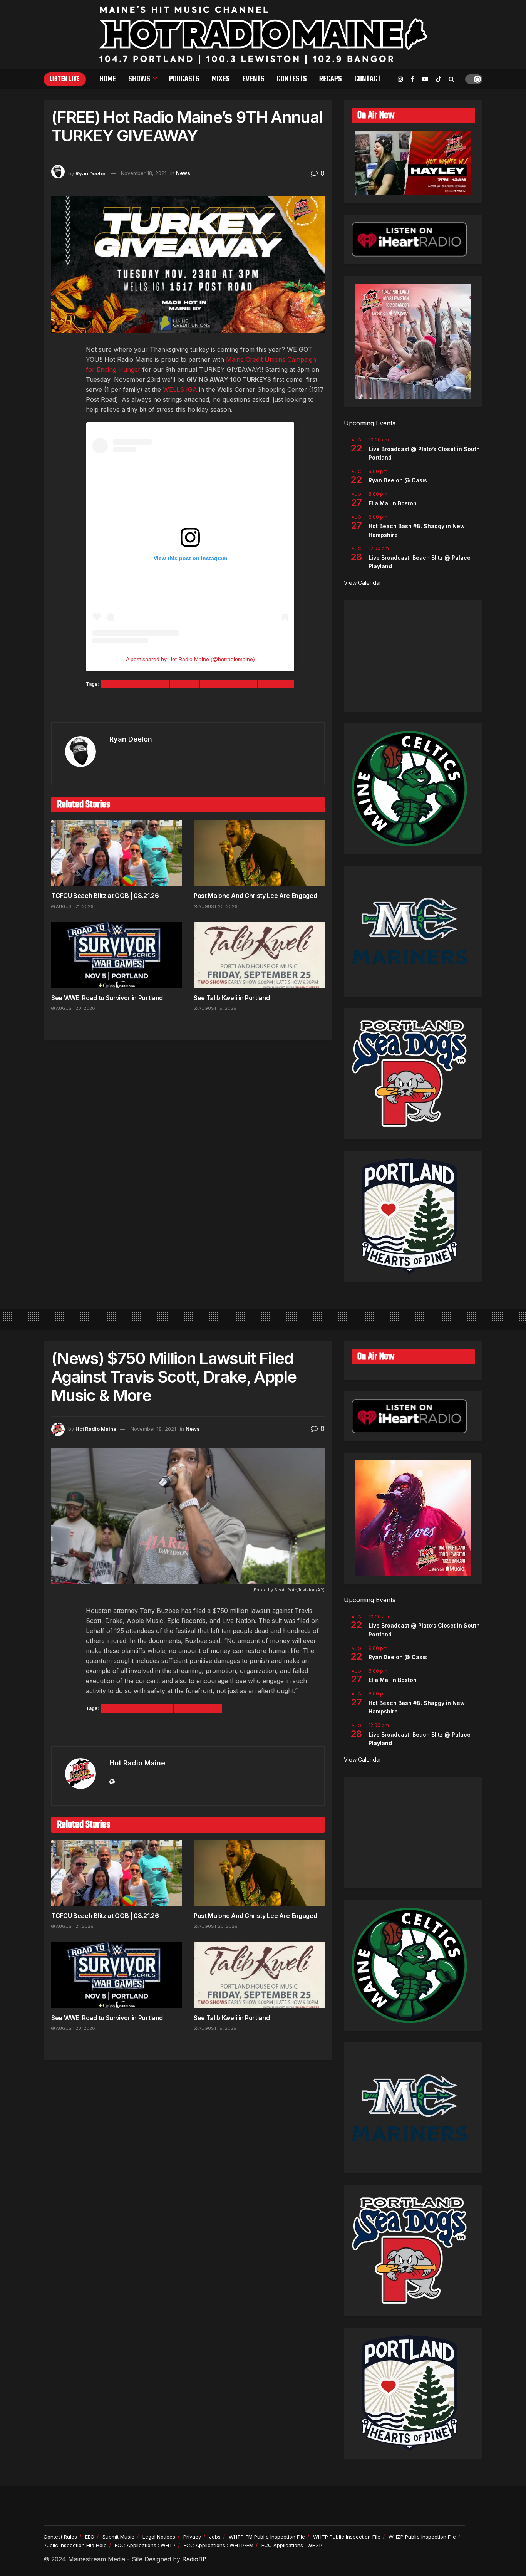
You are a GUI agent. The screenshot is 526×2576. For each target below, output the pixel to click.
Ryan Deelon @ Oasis (398, 480)
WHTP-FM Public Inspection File (267, 2537)
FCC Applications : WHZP (292, 2545)
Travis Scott (198, 1708)
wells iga (276, 684)
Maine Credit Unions (135, 684)
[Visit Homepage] (263, 35)
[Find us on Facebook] (413, 79)
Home (108, 79)
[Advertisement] (413, 656)
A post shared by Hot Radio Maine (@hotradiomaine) (190, 659)
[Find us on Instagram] (400, 79)
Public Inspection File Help (75, 2545)
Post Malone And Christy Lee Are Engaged (255, 896)
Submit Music (118, 2537)
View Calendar (363, 583)
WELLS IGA (180, 389)
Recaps (331, 79)
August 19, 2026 (217, 1008)
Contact (368, 79)
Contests (292, 79)
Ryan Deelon (91, 173)
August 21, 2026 (74, 906)
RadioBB (194, 2559)
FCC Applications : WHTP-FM (219, 2545)
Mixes (221, 79)
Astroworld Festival (137, 1708)
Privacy (192, 2537)
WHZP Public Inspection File (422, 2537)
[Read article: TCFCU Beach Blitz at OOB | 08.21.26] (117, 853)
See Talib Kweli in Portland (232, 998)
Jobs (215, 2537)
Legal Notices (159, 2537)
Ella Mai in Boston (393, 503)
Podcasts (184, 79)
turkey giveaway (229, 684)
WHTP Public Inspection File (347, 2537)
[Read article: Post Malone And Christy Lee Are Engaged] (259, 853)
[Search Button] (451, 79)
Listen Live (65, 79)
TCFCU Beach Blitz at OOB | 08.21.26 (105, 896)
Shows (139, 79)
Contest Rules (60, 2537)
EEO (90, 2537)
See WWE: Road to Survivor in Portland (107, 998)
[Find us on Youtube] (425, 79)
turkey (185, 684)
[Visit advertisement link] (188, 706)
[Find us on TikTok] (439, 79)
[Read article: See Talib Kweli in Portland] (259, 955)
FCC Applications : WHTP (145, 2545)
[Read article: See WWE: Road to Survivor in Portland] (117, 955)
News (183, 173)
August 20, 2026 (217, 906)
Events (253, 79)
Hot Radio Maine (96, 1429)
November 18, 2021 (144, 173)
